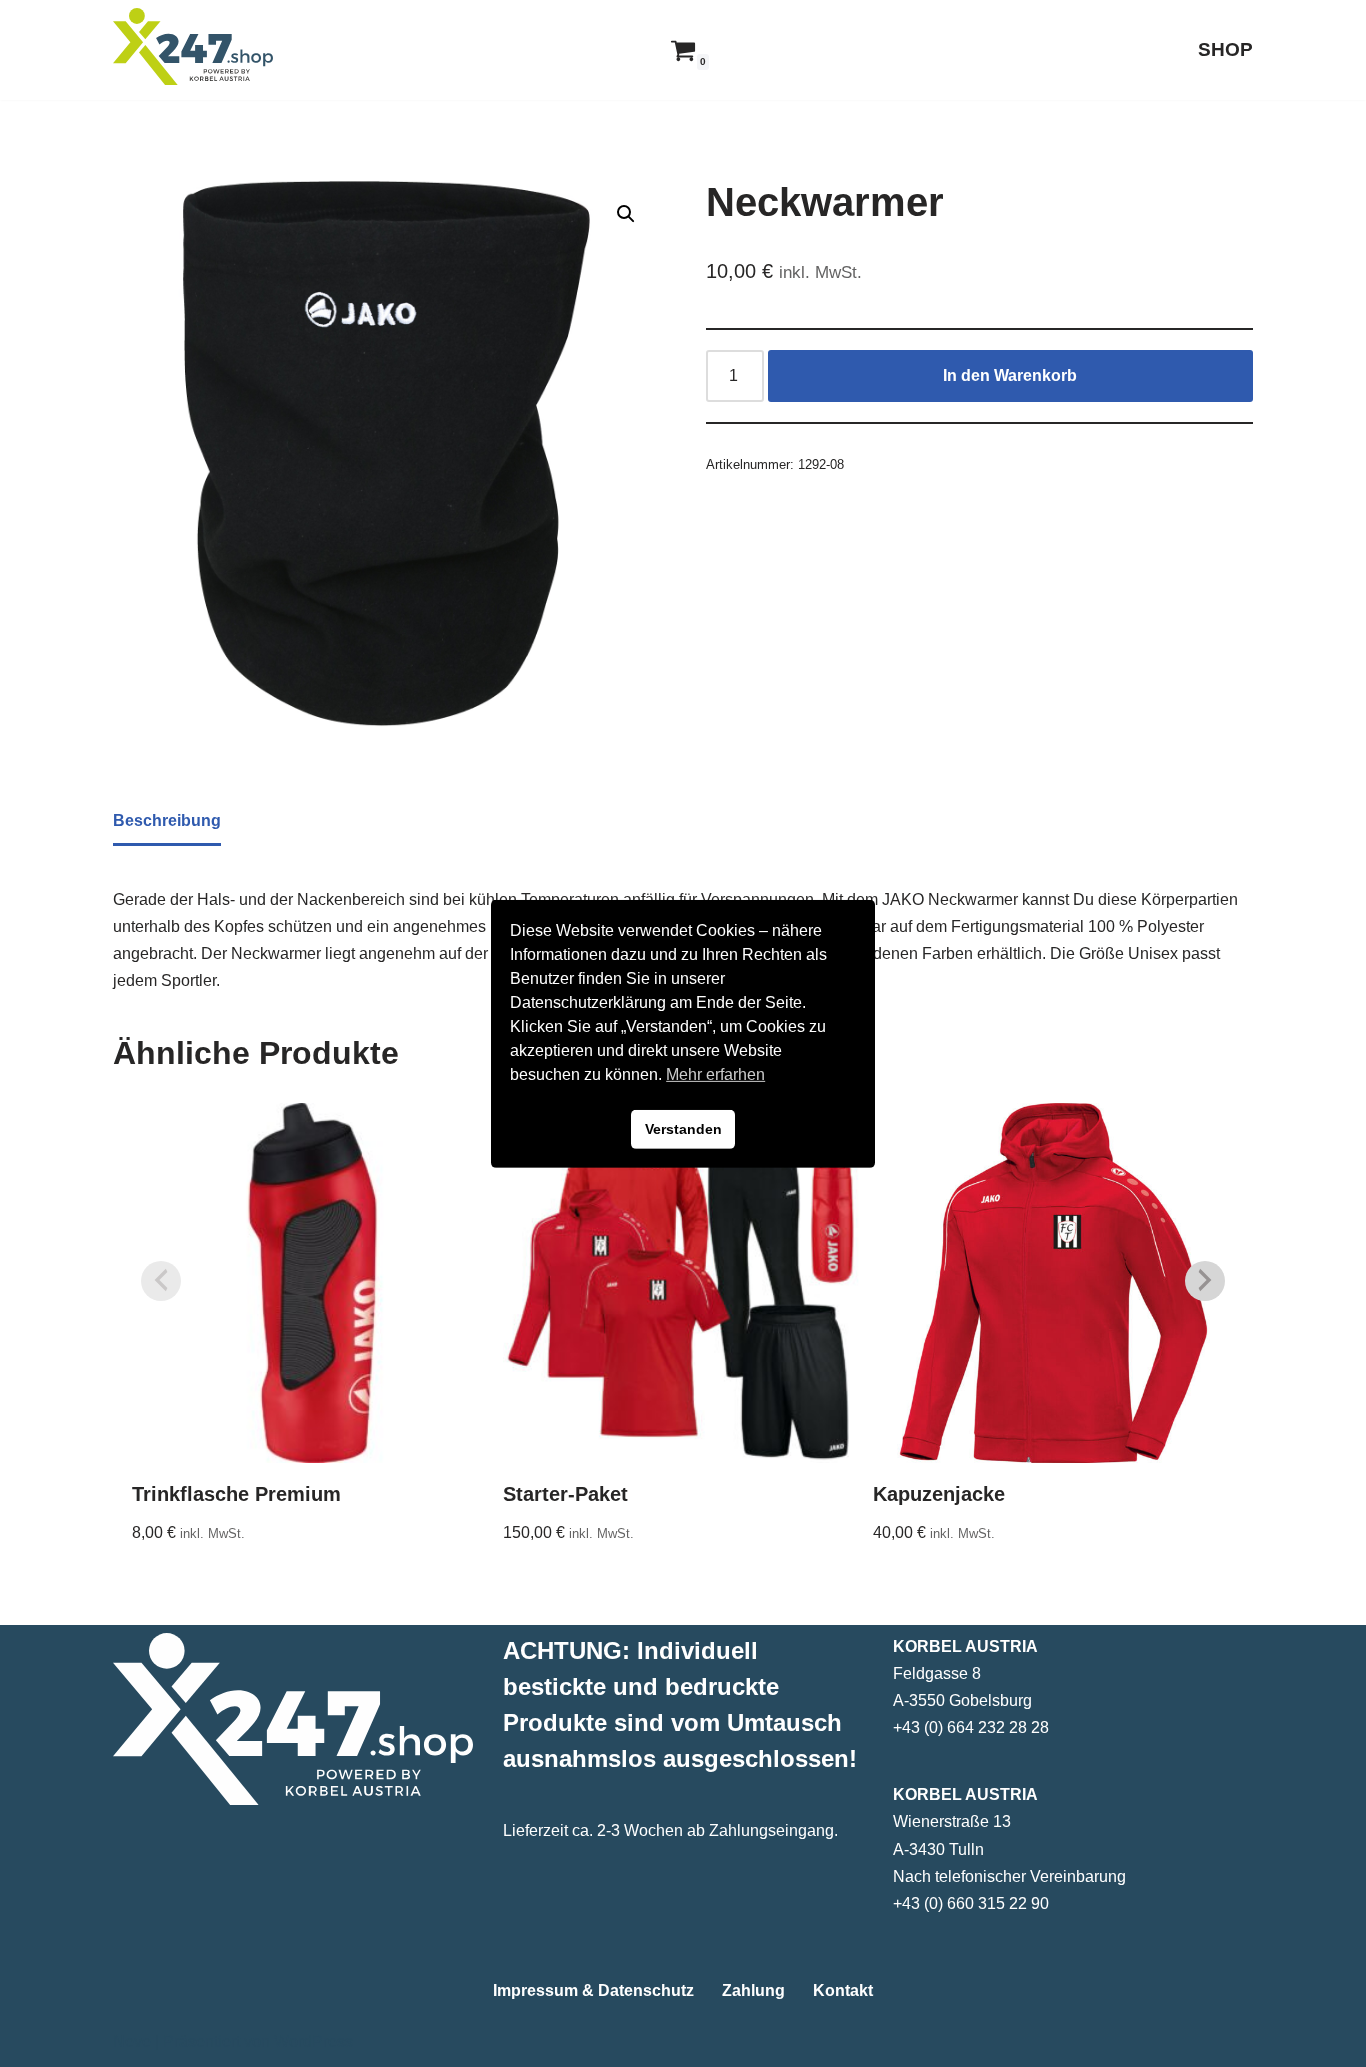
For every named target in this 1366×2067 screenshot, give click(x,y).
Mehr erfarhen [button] (715, 1074)
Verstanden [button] (683, 1129)
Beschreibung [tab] (167, 820)
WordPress (313, 2041)
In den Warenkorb (1010, 375)
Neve (132, 2041)
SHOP (1225, 49)
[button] (626, 214)
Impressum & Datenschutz (593, 1990)
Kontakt (843, 1990)
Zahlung (753, 1990)
